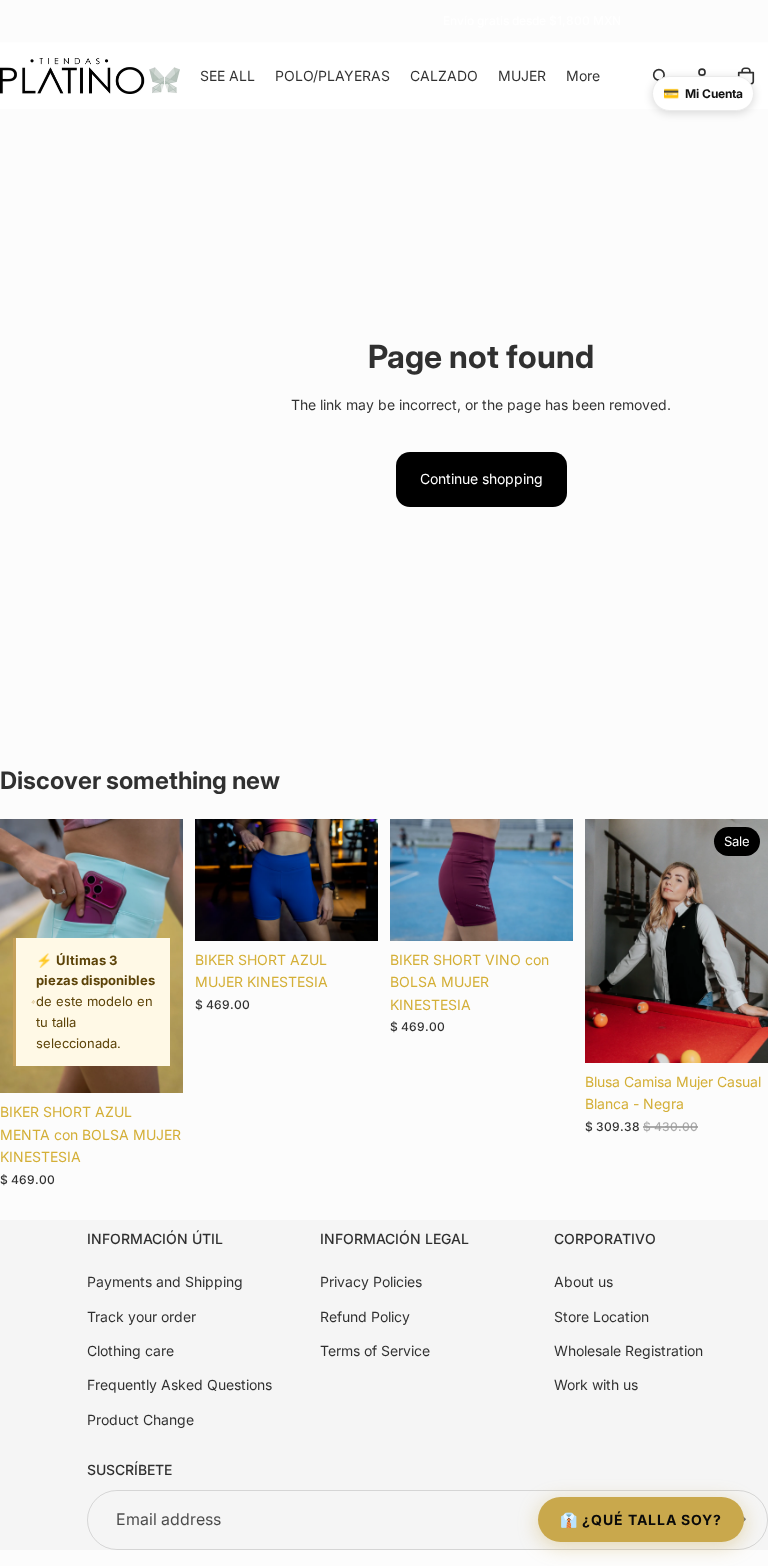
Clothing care (130, 1350)
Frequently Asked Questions (179, 1384)
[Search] (660, 76)
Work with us (596, 1384)
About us (583, 1281)
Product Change (140, 1419)
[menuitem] (583, 76)
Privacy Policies (371, 1281)
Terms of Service (375, 1350)
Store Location (601, 1316)
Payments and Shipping (165, 1281)
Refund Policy (365, 1316)
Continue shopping (481, 478)
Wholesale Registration (628, 1350)
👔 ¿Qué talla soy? (641, 1519)
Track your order (141, 1316)
